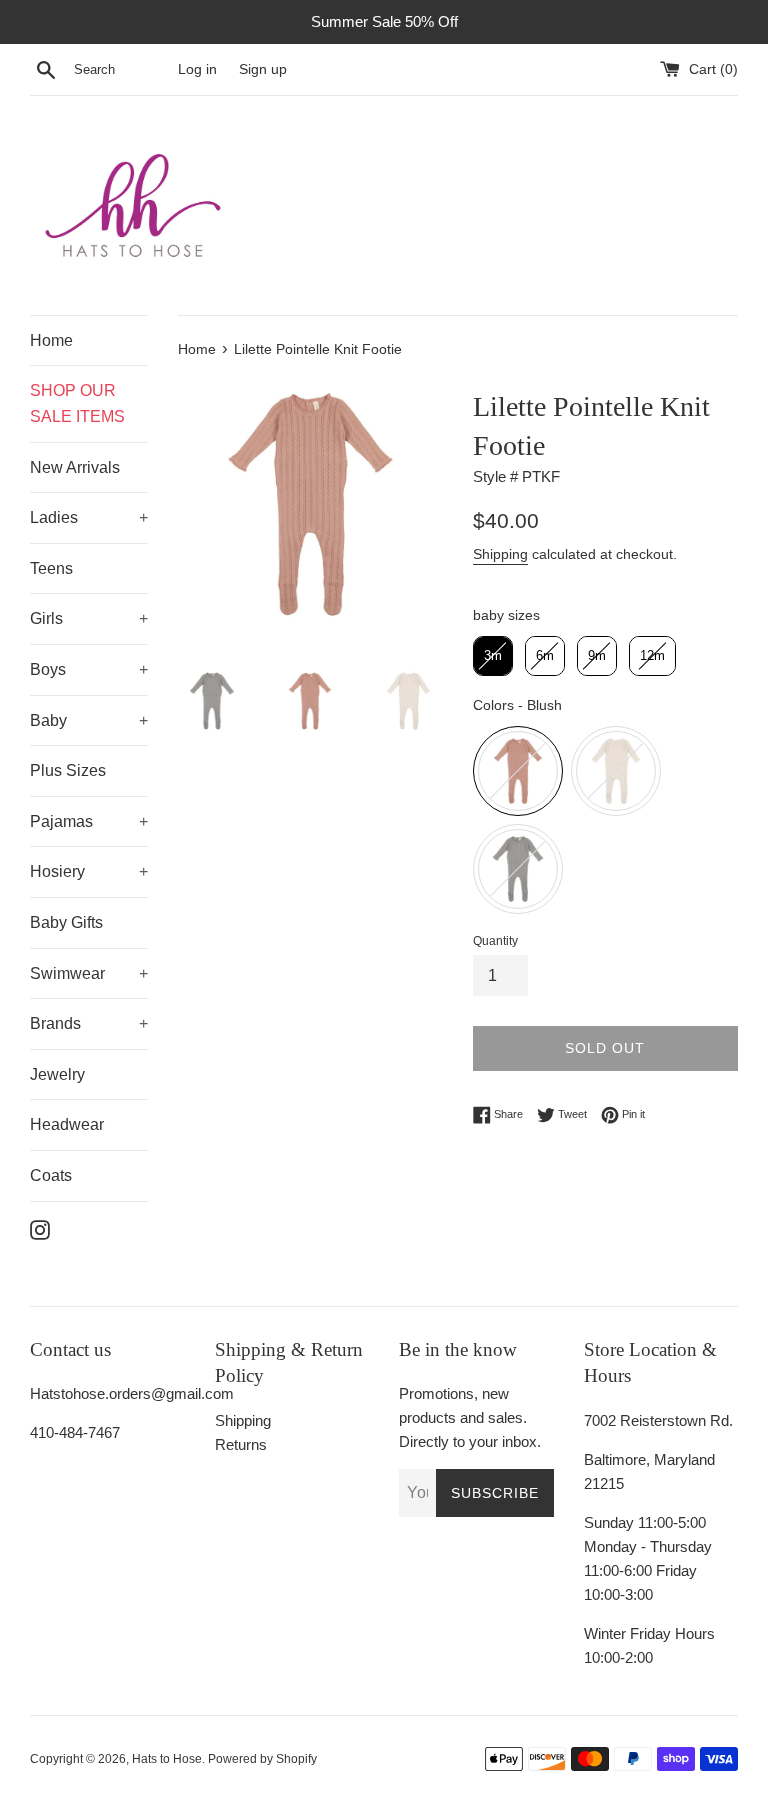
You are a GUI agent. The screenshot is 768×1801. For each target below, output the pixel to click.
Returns (241, 1444)
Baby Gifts (66, 922)
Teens (51, 568)
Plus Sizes (68, 770)
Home (51, 340)
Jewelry (57, 1074)
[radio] (493, 656)
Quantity (495, 941)
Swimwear (67, 973)
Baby (48, 720)
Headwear (67, 1124)
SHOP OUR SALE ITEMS (77, 403)
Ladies (54, 517)
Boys (48, 669)
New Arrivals (75, 467)
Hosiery (57, 871)
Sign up (263, 69)
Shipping (500, 554)
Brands (55, 1023)
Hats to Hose (167, 1759)
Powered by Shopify (262, 1759)
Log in (197, 69)
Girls (46, 618)
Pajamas (61, 821)
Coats (51, 1175)
